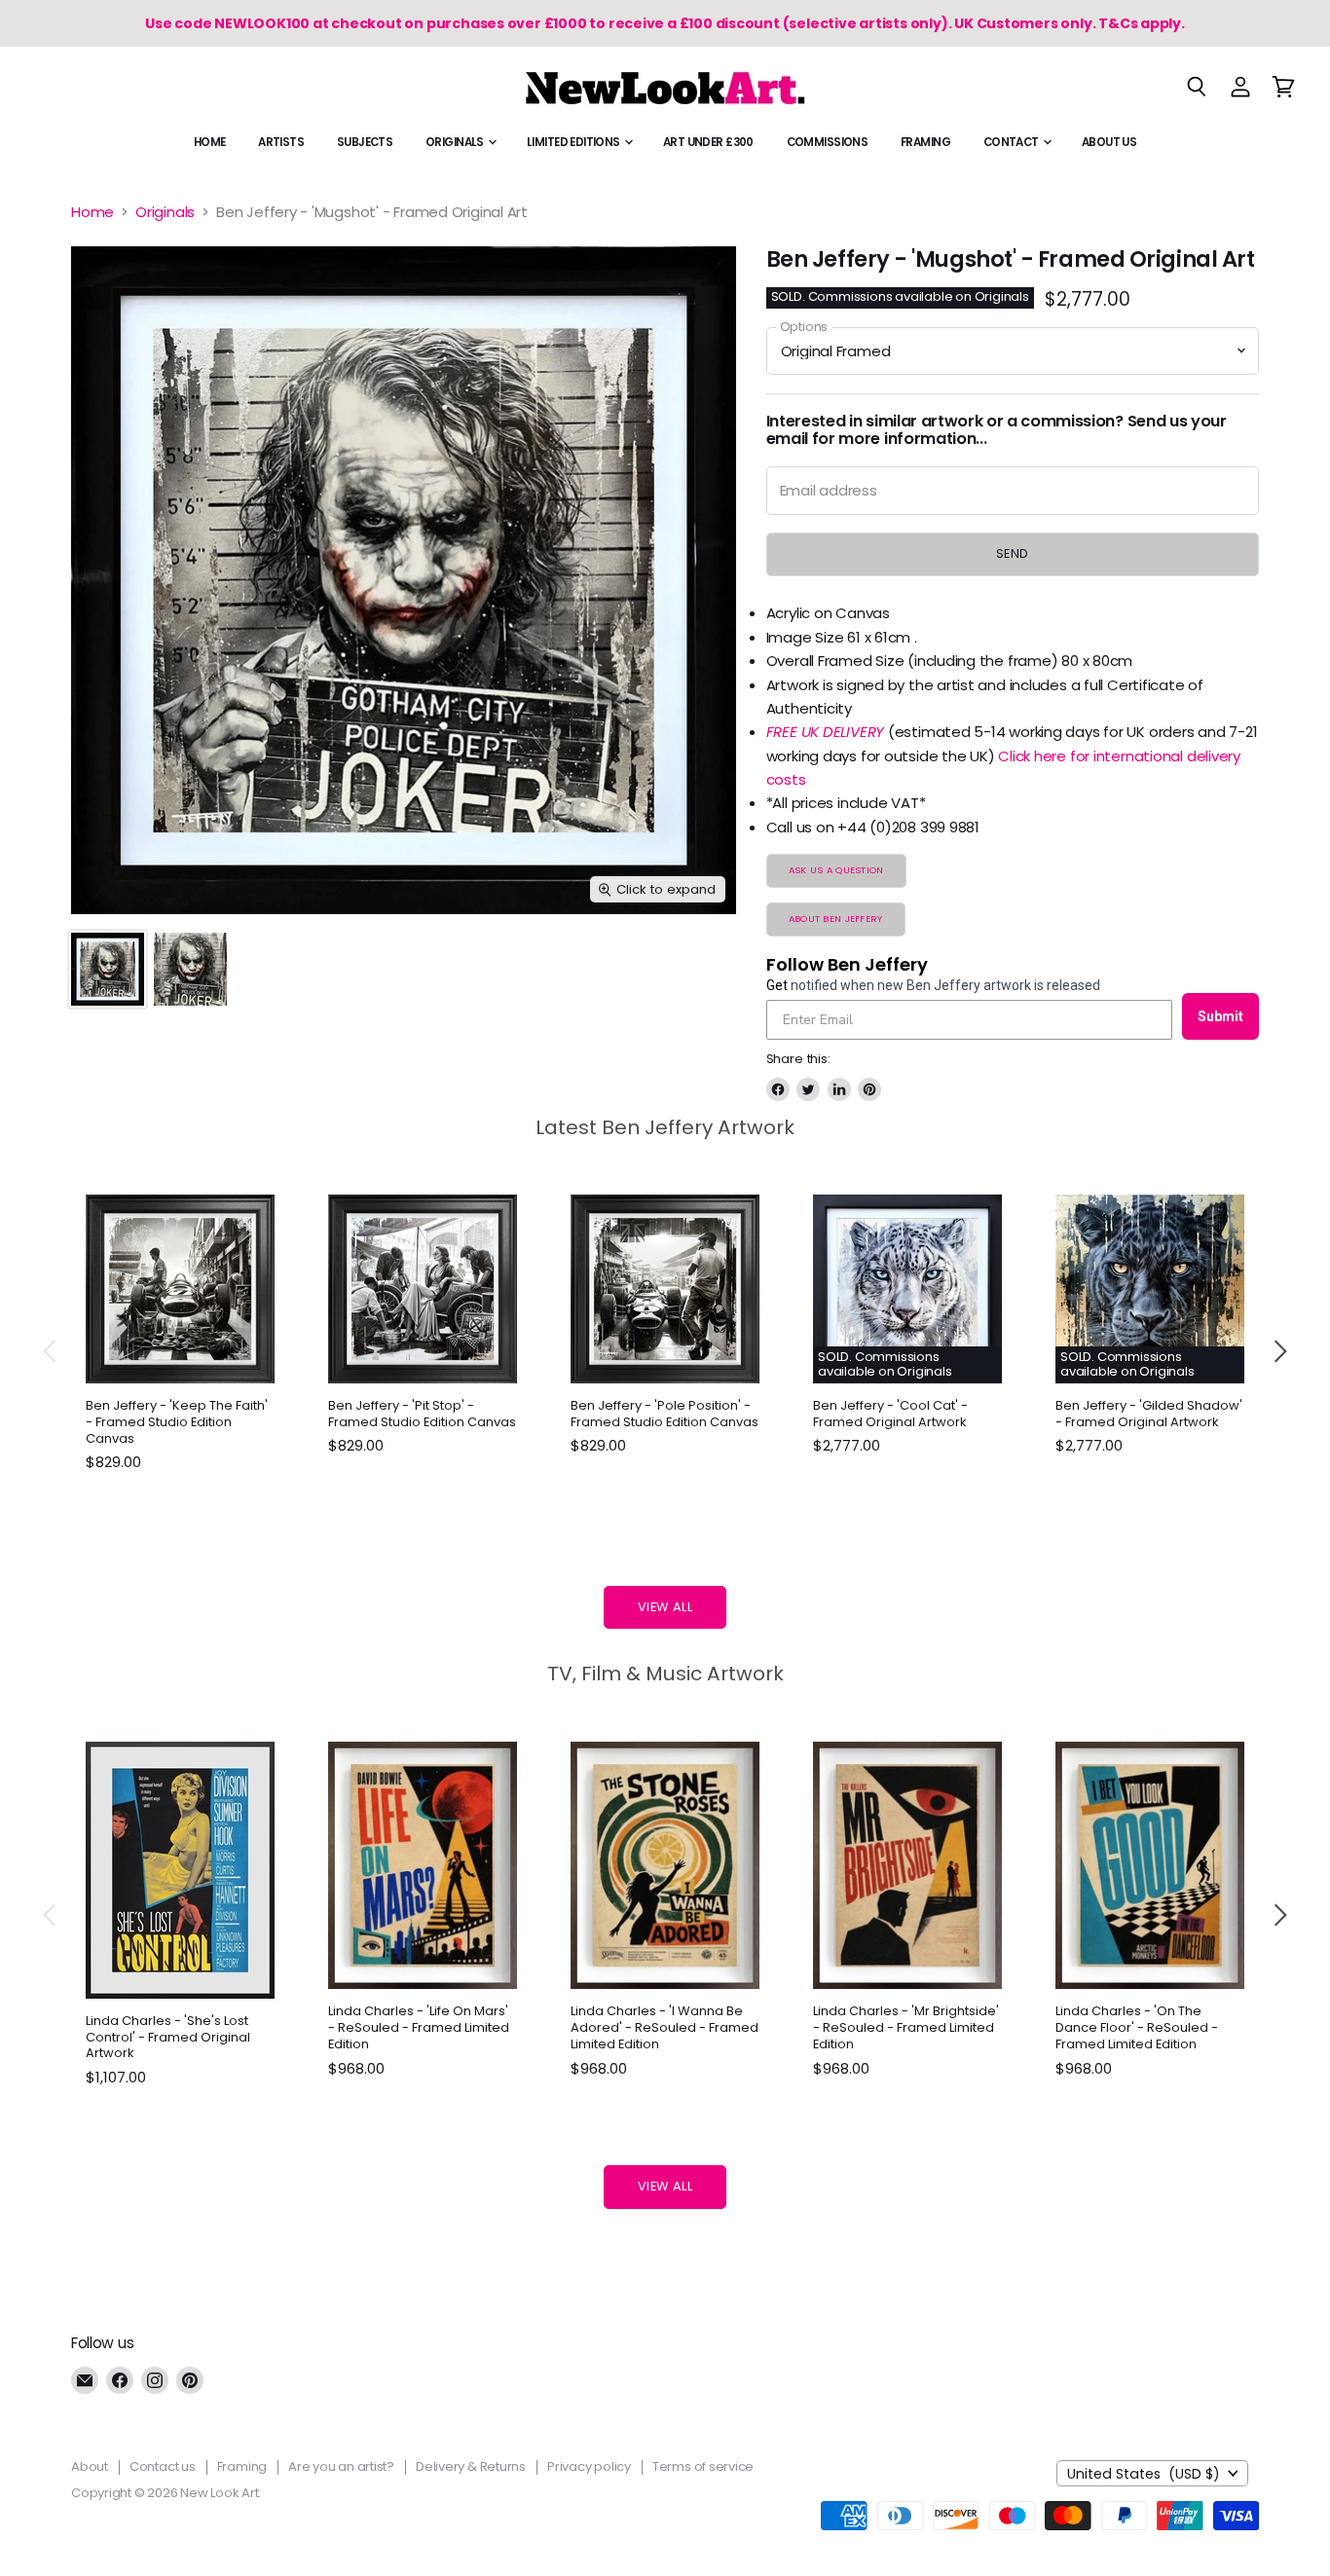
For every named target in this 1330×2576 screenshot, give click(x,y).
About (90, 2466)
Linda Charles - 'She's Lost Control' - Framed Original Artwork (168, 2037)
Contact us (163, 2466)
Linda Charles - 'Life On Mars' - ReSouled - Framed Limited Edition (419, 2027)
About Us (1109, 142)
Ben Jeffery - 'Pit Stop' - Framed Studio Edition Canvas (422, 1414)
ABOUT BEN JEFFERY (836, 919)
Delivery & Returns (471, 2466)
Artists (281, 142)
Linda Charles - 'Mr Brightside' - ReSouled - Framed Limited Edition (906, 2027)
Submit (1220, 1016)
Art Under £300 (708, 142)
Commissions (828, 142)
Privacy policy (589, 2466)
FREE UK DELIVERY (825, 732)
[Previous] (51, 1351)
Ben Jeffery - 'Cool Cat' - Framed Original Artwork (890, 1414)
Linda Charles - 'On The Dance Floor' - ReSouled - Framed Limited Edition (1137, 2027)
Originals (456, 142)
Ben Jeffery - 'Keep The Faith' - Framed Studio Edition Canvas (177, 1422)
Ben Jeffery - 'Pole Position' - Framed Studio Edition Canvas (665, 1414)
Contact (1012, 142)
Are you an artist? (341, 2466)
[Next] (1279, 1351)
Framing (925, 142)
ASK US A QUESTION (836, 870)
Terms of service (703, 2466)
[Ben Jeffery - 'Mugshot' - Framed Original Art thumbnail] (108, 969)
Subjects (365, 142)
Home (210, 142)
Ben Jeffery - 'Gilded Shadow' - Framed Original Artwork (1149, 1414)
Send (1013, 553)
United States (1144, 2474)
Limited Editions (574, 142)
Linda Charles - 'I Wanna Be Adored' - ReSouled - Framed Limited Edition (665, 2027)
